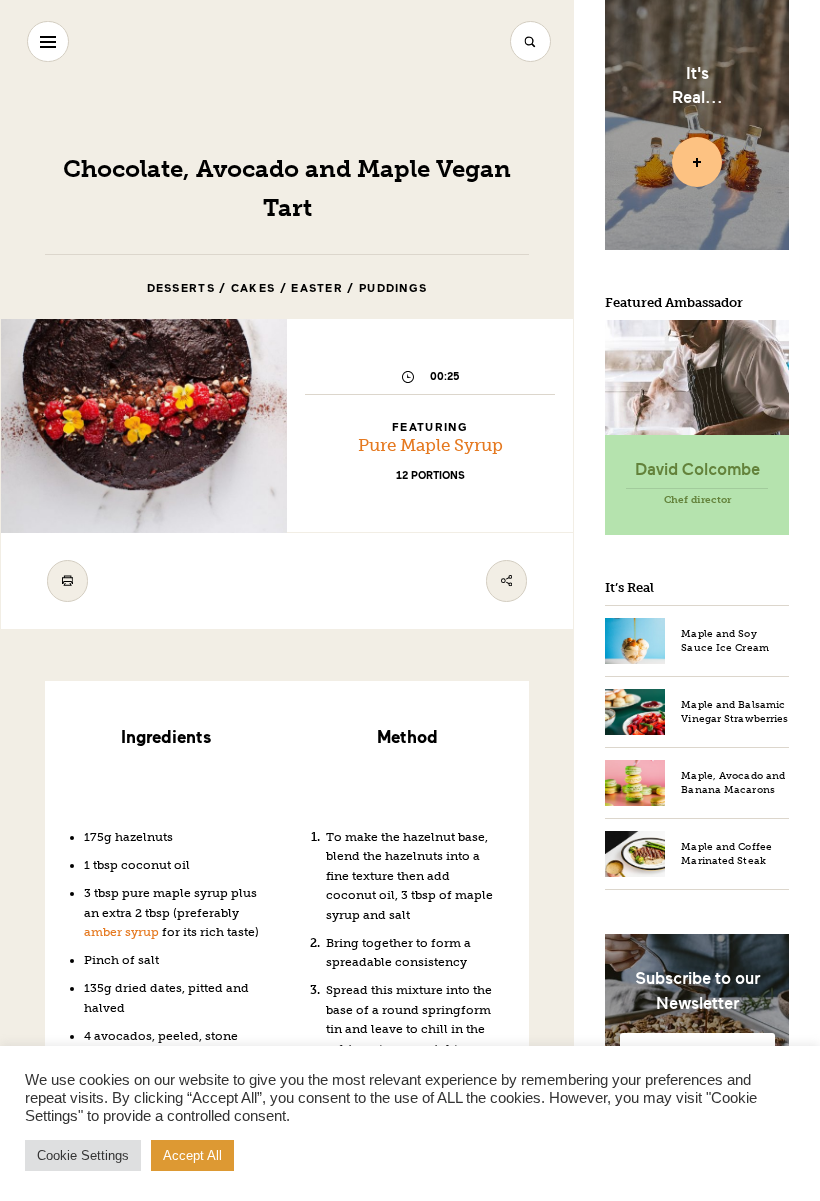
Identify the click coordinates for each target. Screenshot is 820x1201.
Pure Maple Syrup (430, 445)
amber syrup (121, 932)
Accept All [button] (192, 1155)
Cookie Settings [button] (83, 1155)
